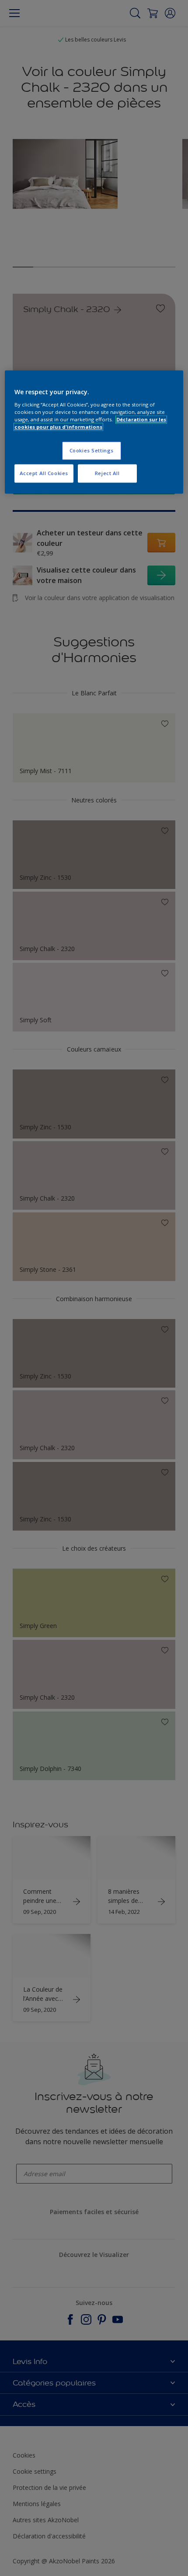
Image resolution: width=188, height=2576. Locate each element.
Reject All (107, 473)
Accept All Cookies (44, 473)
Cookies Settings (92, 450)
